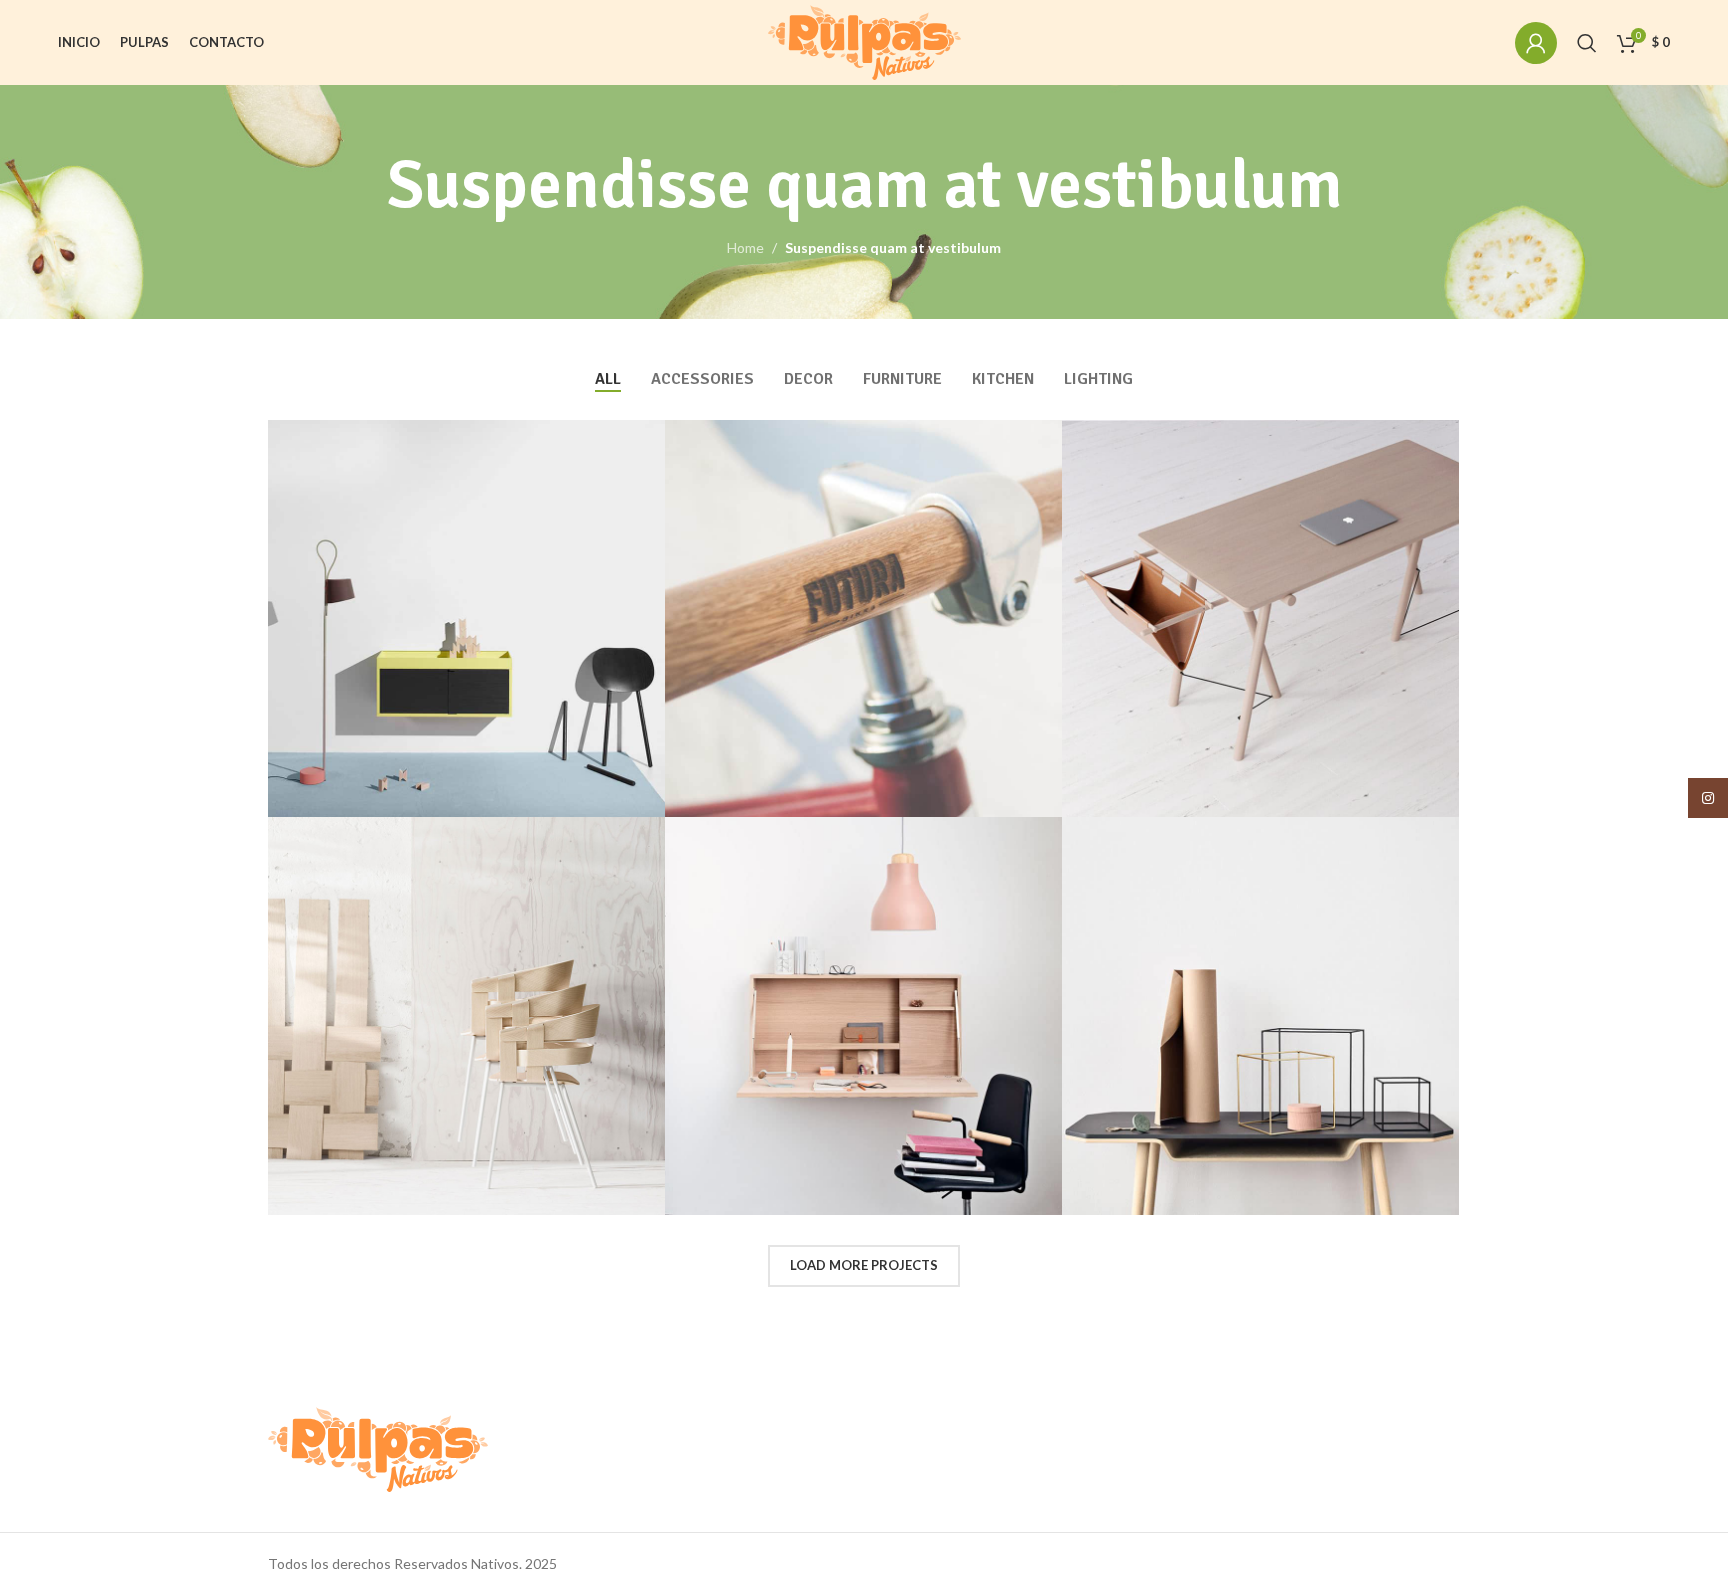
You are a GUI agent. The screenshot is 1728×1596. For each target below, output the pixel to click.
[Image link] (378, 1447)
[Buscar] (1587, 43)
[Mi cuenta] (1536, 43)
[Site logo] (864, 40)
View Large (640, 442)
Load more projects (864, 1265)
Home (745, 247)
